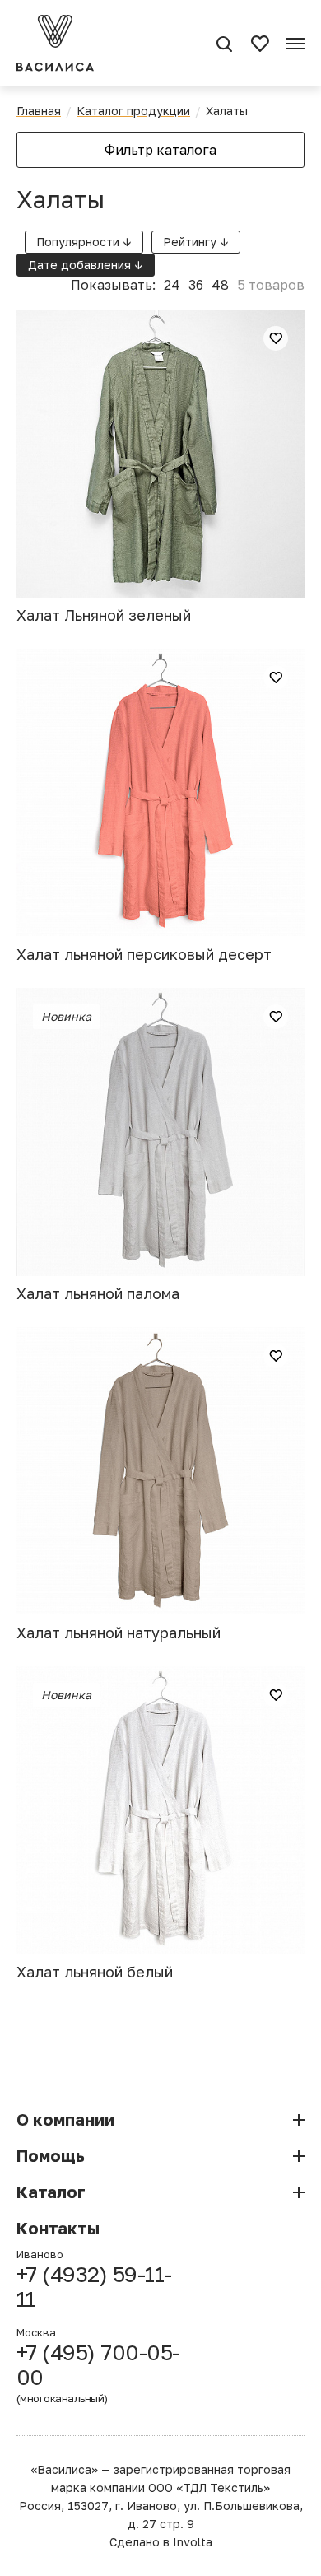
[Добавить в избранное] (276, 338)
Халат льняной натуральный (119, 1633)
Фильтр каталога (160, 150)
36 (196, 285)
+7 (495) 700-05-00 (98, 2373)
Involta (193, 2542)
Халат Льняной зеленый (104, 615)
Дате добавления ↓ (86, 265)
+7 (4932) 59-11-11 (94, 2287)
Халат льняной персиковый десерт (144, 954)
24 (172, 285)
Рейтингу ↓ (196, 242)
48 (220, 285)
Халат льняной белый (95, 1972)
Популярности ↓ (84, 242)
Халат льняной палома (98, 1293)
